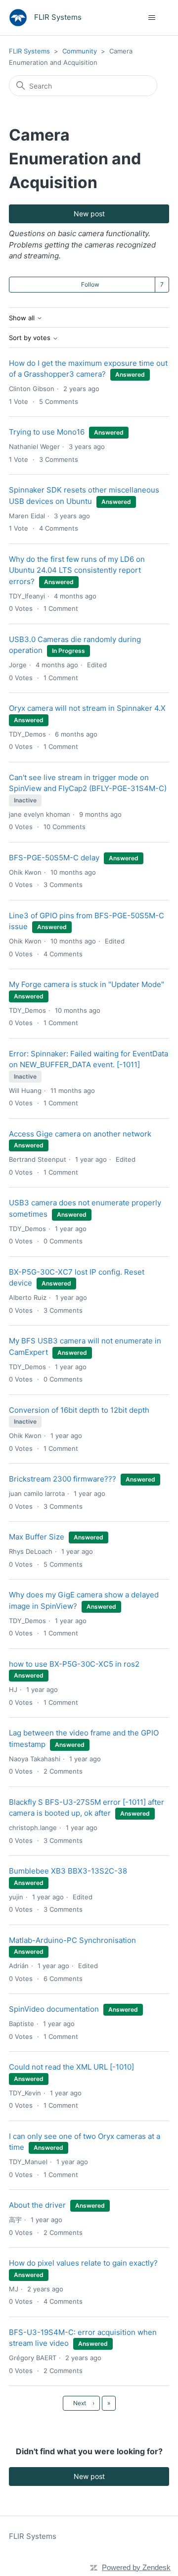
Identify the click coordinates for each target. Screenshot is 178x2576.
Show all (23, 318)
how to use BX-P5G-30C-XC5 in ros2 (74, 1664)
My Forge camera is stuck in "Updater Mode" (87, 984)
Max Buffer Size (37, 1537)
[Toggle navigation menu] (152, 18)
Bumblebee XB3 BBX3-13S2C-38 (68, 1871)
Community (80, 51)
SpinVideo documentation (54, 2009)
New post (89, 214)
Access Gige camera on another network (80, 1134)
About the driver (37, 2205)
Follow (90, 284)
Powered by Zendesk (136, 2567)
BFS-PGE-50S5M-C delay (54, 858)
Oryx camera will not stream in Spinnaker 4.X (87, 708)
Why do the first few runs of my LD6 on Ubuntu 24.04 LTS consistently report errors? (77, 570)
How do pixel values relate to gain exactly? (83, 2263)
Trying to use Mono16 (47, 432)
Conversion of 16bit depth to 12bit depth (79, 1410)
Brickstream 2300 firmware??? (63, 1479)
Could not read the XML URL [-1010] (71, 2067)
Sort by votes (31, 338)
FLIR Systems (29, 51)
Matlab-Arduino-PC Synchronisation (72, 1940)
